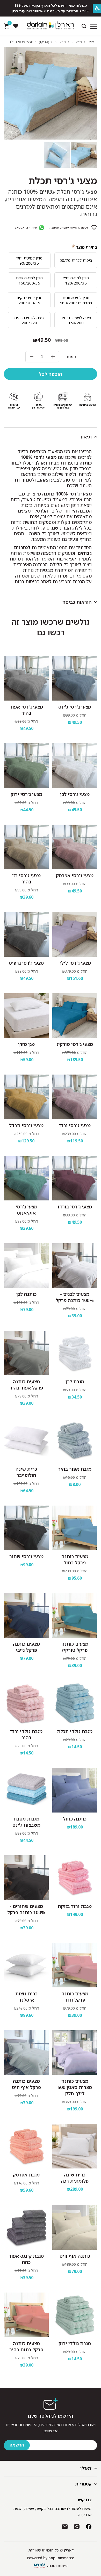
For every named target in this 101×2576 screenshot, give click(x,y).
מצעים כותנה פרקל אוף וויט (26, 2084)
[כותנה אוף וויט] (75, 2227)
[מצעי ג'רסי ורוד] (75, 1097)
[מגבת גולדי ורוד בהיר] (26, 1703)
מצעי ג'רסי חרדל (26, 1125)
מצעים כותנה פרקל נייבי (26, 1647)
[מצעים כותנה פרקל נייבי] (26, 1615)
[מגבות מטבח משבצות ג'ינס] (26, 1790)
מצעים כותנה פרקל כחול (75, 1559)
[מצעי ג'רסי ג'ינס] (75, 678)
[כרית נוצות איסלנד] (26, 1965)
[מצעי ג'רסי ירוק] (26, 766)
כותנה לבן (26, 1294)
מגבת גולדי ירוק (75, 2343)
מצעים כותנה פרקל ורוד (75, 1997)
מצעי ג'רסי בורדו (75, 1207)
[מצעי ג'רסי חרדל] (26, 1097)
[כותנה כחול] (75, 1790)
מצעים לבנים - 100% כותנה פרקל (75, 1297)
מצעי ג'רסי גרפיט (26, 963)
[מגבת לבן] (75, 1353)
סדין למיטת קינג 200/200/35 (29, 300)
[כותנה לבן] (26, 1266)
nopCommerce (61, 2558)
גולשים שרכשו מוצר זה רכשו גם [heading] (51, 627)
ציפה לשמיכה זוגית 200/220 (29, 320)
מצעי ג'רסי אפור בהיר (26, 710)
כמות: (71, 357)
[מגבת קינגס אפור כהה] (26, 2227)
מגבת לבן (75, 1382)
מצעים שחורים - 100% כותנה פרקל (26, 1909)
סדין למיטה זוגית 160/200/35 (29, 280)
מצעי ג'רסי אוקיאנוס (26, 1210)
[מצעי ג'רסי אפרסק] (75, 847)
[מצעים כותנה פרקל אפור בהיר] (26, 1353)
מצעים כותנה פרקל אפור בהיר (26, 1385)
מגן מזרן (26, 1044)
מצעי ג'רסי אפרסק (75, 875)
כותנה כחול (75, 1819)
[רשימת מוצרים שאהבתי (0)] (16, 26)
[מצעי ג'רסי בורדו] (75, 1178)
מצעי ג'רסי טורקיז (75, 1044)
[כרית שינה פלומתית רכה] (75, 2146)
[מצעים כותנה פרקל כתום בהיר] (26, 2315)
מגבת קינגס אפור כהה (26, 2259)
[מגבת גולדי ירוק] (75, 2315)
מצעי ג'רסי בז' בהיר (26, 879)
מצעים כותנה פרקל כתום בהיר (26, 2346)
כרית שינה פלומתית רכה (75, 2178)
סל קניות (9, 24)
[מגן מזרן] (26, 1016)
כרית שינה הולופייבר (26, 1472)
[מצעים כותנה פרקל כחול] (75, 1528)
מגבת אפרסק (26, 2175)
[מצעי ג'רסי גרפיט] (26, 934)
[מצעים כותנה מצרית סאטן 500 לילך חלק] (75, 2053)
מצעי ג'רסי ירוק (26, 794)
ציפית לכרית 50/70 (76, 260)
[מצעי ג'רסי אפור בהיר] (26, 678)
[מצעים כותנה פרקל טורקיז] (75, 1615)
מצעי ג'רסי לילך (75, 963)
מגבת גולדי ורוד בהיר (26, 1734)
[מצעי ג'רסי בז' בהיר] (26, 847)
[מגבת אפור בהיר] (75, 1440)
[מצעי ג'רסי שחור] (26, 1528)
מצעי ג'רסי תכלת (63, 181)
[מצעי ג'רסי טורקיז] (75, 1016)
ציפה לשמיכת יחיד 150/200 (76, 320)
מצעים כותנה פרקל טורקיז (75, 1647)
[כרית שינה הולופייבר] (26, 1440)
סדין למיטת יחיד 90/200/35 (29, 261)
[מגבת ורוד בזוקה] (75, 1878)
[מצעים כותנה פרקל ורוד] (75, 1965)
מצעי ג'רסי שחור (26, 1556)
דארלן (86, 2468)
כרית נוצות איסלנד (26, 1997)
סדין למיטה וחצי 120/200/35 (76, 280)
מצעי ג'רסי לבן (75, 794)
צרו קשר (84, 2500)
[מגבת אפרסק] (26, 2146)
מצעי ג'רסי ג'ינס (75, 707)
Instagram (77, 2527)
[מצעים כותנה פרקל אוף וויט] (26, 2053)
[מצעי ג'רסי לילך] (75, 934)
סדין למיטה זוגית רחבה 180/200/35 (76, 300)
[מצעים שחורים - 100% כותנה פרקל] (26, 1878)
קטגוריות (83, 2484)
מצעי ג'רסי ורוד (75, 1125)
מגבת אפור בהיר (75, 1469)
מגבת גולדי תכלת (75, 1731)
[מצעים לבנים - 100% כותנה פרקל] (75, 1266)
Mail (65, 2527)
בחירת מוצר (87, 247)
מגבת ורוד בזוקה (75, 1906)
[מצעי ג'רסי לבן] (75, 766)
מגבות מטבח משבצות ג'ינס (26, 1822)
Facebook (89, 2527)
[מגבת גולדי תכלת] (75, 1703)
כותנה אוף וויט (75, 2256)
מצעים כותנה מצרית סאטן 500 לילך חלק (75, 2087)
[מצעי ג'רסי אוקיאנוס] (26, 1178)
